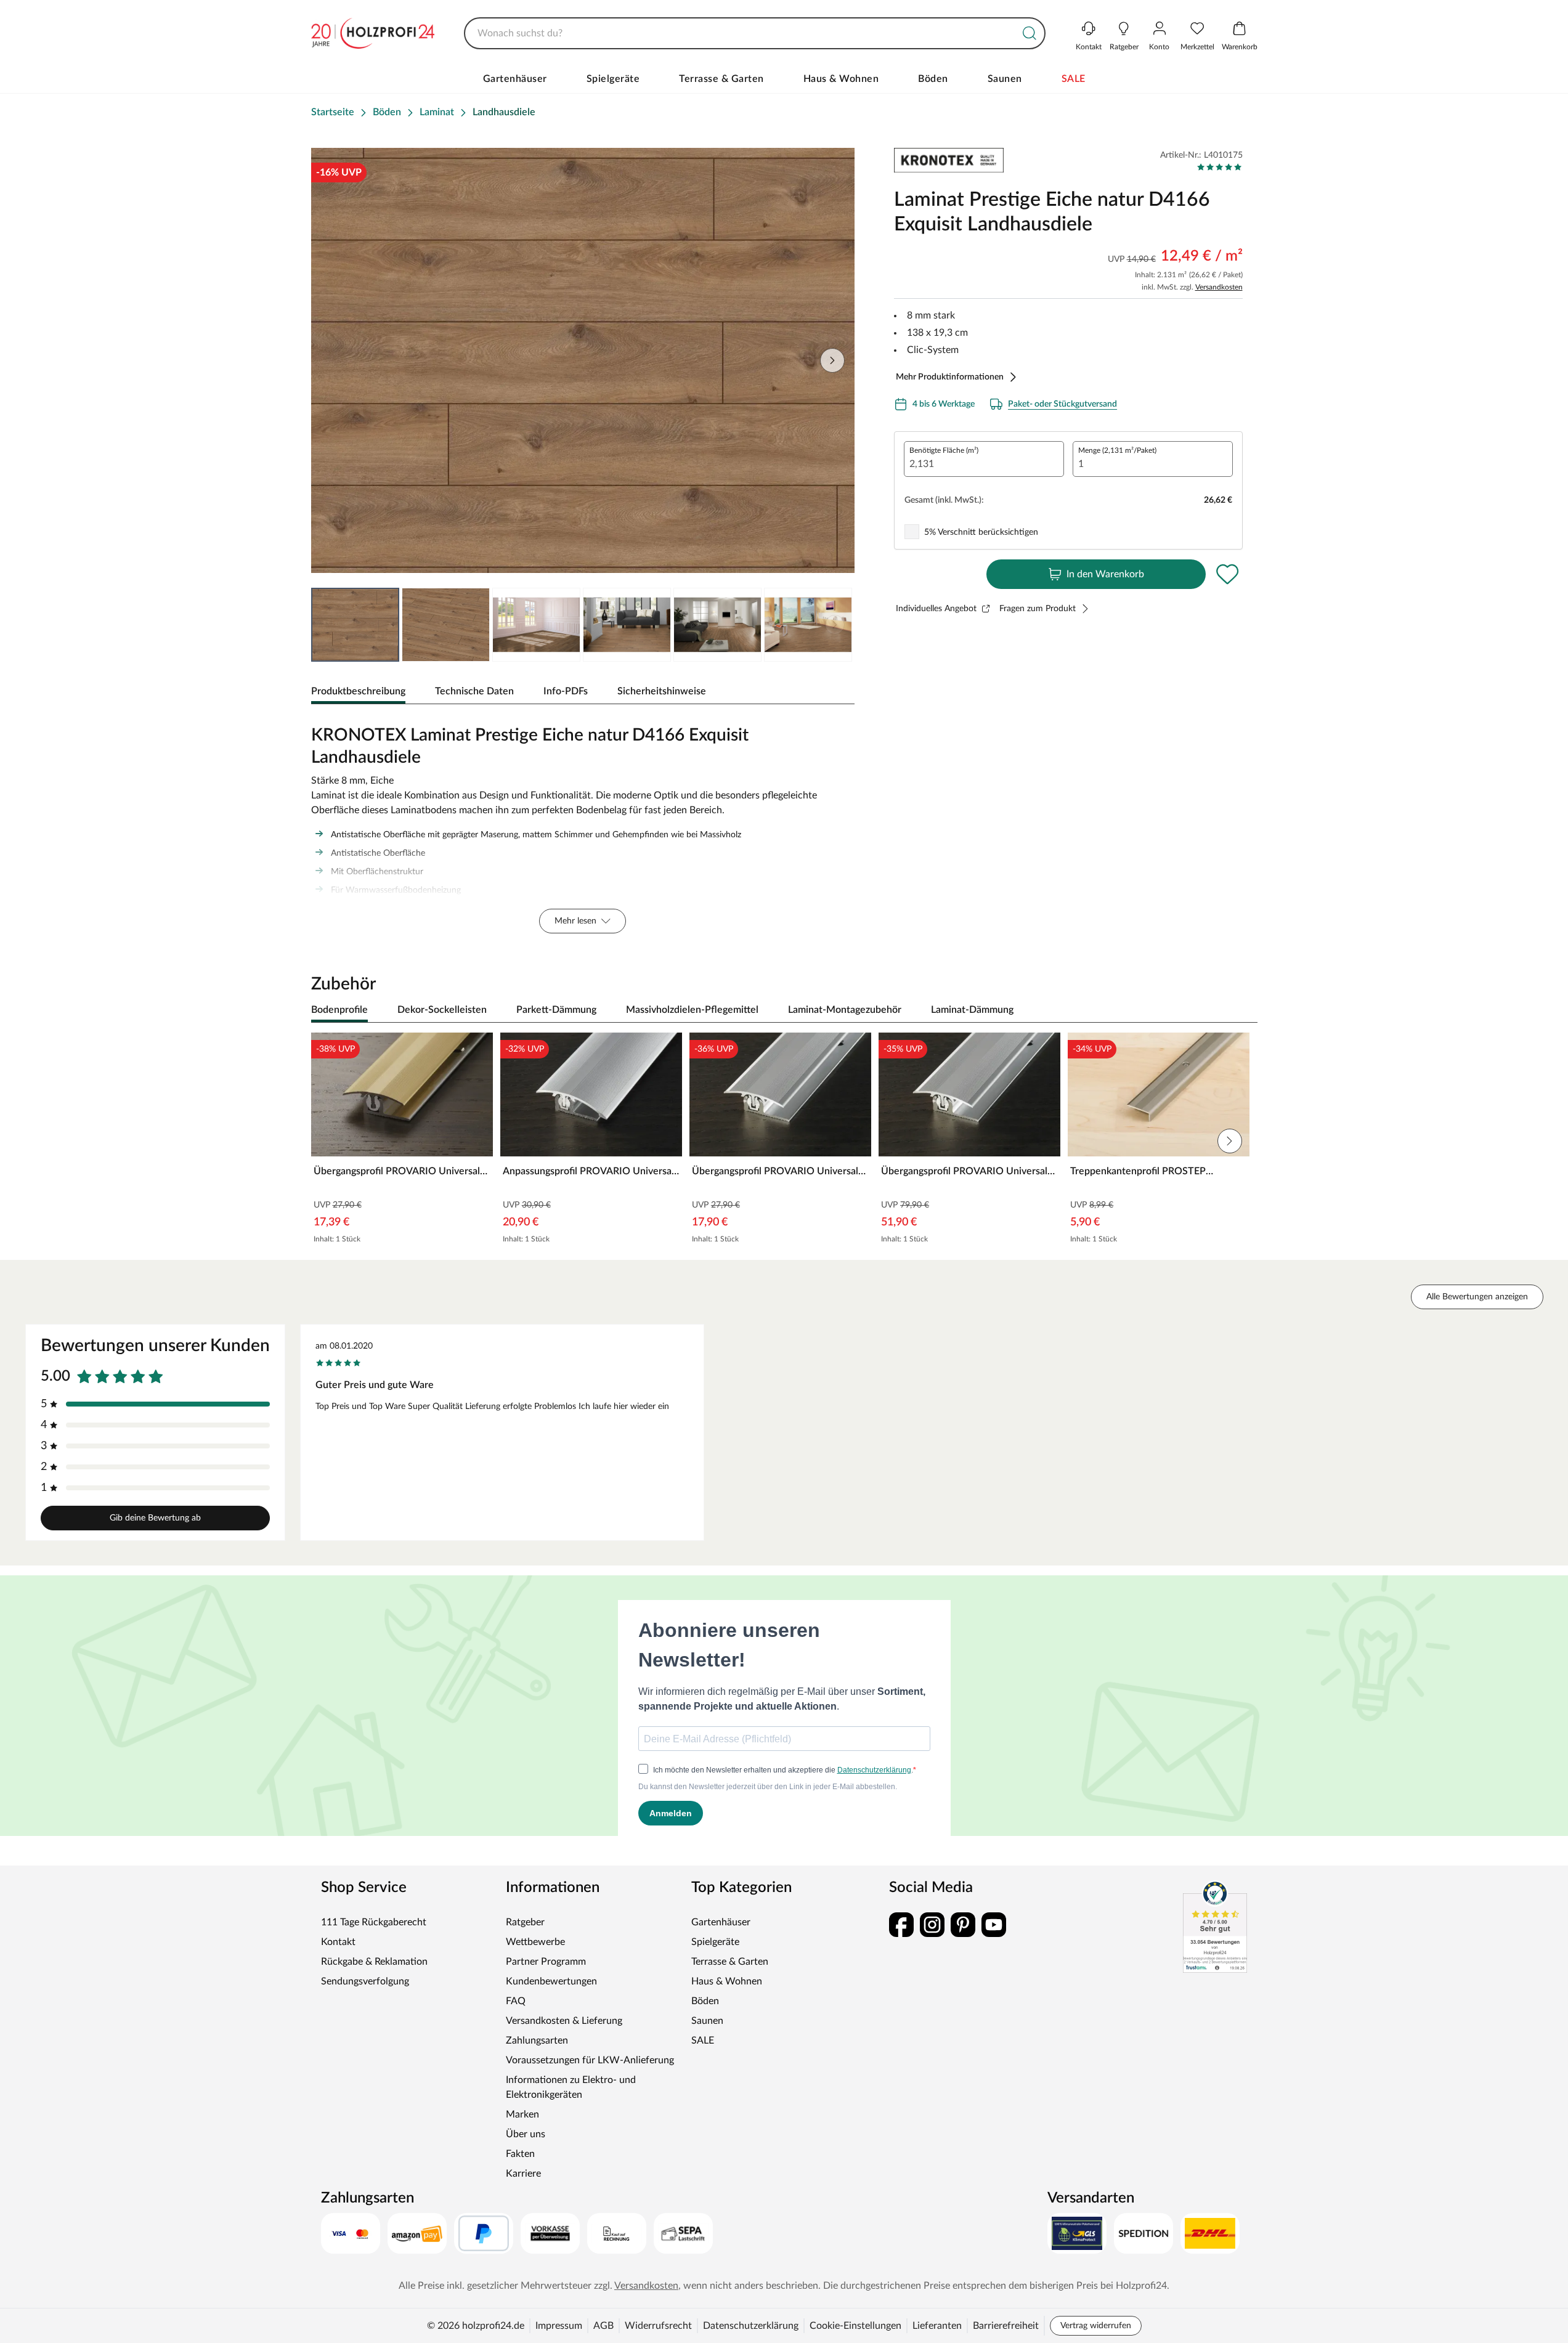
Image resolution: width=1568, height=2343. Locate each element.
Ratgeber (525, 1922)
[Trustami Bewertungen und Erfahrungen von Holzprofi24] (1215, 1927)
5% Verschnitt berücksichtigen (981, 532)
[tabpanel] (583, 826)
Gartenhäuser (515, 79)
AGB (603, 2326)
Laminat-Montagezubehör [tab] (845, 1010)
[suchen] (1030, 33)
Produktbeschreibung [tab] (358, 691)
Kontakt (338, 1942)
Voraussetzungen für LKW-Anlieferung (590, 2060)
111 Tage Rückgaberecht (374, 1922)
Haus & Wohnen (841, 79)
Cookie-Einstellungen (855, 2326)
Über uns (526, 2134)
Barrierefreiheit (1006, 2326)
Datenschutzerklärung (751, 2326)
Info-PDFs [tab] (566, 691)
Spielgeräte (613, 79)
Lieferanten (937, 2326)
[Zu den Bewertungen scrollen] (1220, 167)
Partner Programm (546, 1962)
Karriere (523, 2174)
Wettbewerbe (535, 1942)
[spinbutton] (984, 459)
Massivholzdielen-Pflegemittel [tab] (692, 1010)
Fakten (520, 2154)
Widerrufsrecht (658, 2326)
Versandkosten (1219, 287)
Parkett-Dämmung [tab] (556, 1010)
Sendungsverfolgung (365, 1981)
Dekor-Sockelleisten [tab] (442, 1010)
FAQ (516, 2001)
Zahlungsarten (537, 2040)
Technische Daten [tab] (474, 691)
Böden (933, 79)
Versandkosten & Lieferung (564, 2021)
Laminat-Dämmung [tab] (972, 1010)
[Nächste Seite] (835, 625)
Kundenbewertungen (551, 1981)
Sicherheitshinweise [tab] (662, 691)
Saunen (1005, 79)
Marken (522, 2114)
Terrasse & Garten (721, 79)
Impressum (559, 2326)
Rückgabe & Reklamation (374, 1962)
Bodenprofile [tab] (339, 1010)
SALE (1074, 79)
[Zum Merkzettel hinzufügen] (1228, 574)
